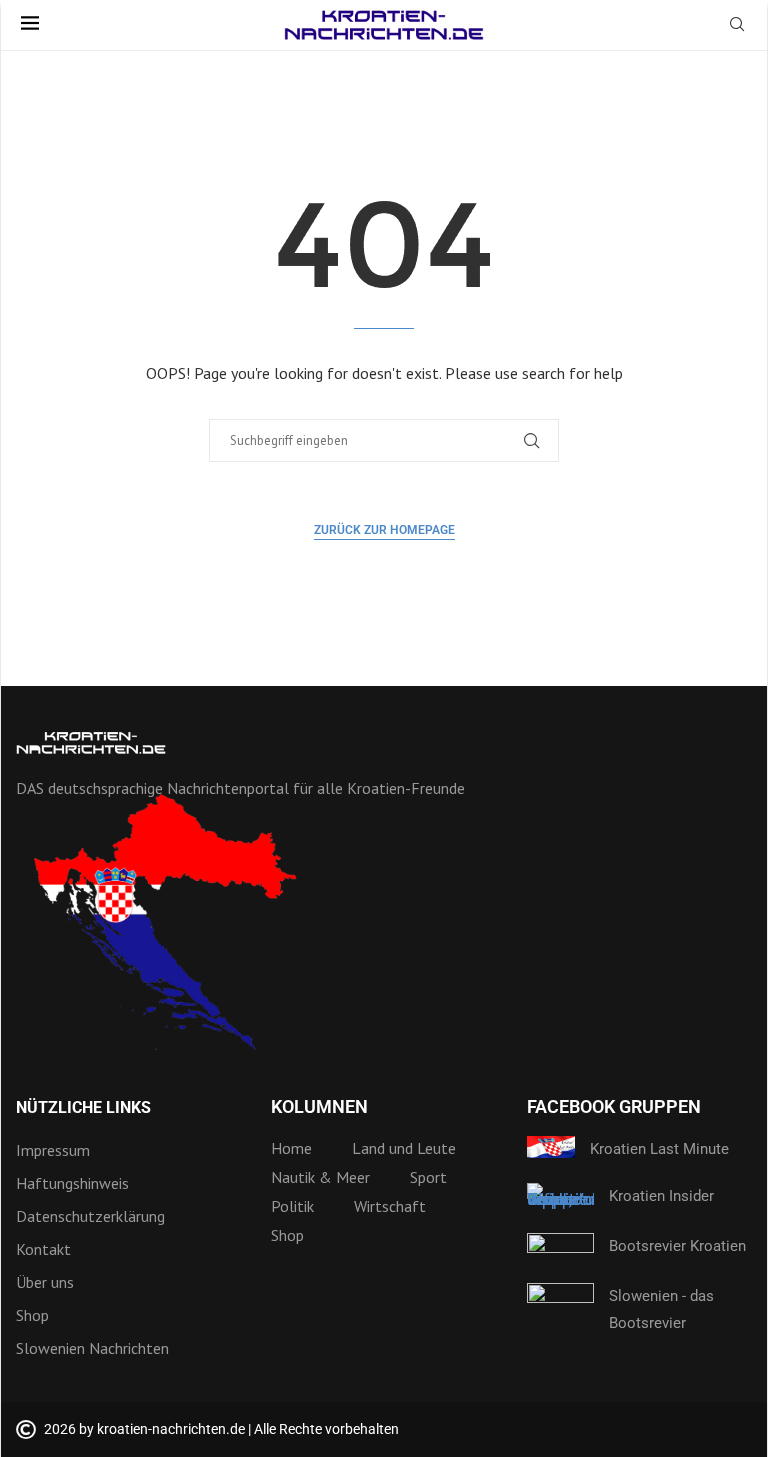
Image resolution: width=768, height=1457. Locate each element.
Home (291, 1148)
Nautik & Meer (320, 1177)
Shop (32, 1315)
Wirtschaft (390, 1206)
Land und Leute (404, 1148)
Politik (292, 1206)
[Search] (737, 26)
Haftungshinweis (72, 1183)
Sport (428, 1177)
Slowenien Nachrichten (92, 1348)
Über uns (45, 1282)
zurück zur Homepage (384, 530)
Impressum (53, 1150)
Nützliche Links (83, 1108)
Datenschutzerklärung (90, 1216)
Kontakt (43, 1249)
